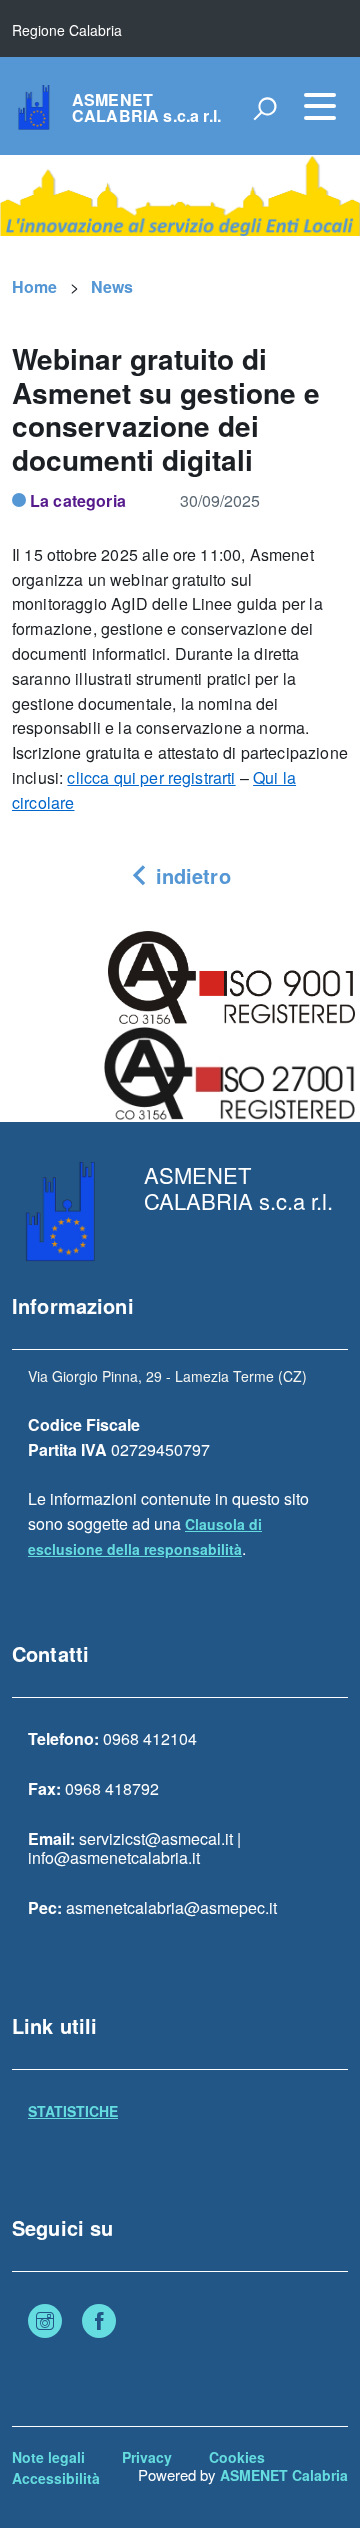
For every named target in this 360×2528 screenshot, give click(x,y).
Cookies (237, 2457)
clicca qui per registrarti (151, 777)
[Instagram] (45, 2323)
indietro (189, 875)
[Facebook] (99, 2323)
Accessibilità (56, 2478)
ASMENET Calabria (284, 2475)
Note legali (48, 2457)
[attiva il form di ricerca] (265, 108)
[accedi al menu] (320, 106)
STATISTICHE (73, 2111)
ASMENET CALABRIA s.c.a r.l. (146, 108)
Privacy (147, 2457)
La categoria (78, 500)
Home (35, 286)
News (112, 286)
